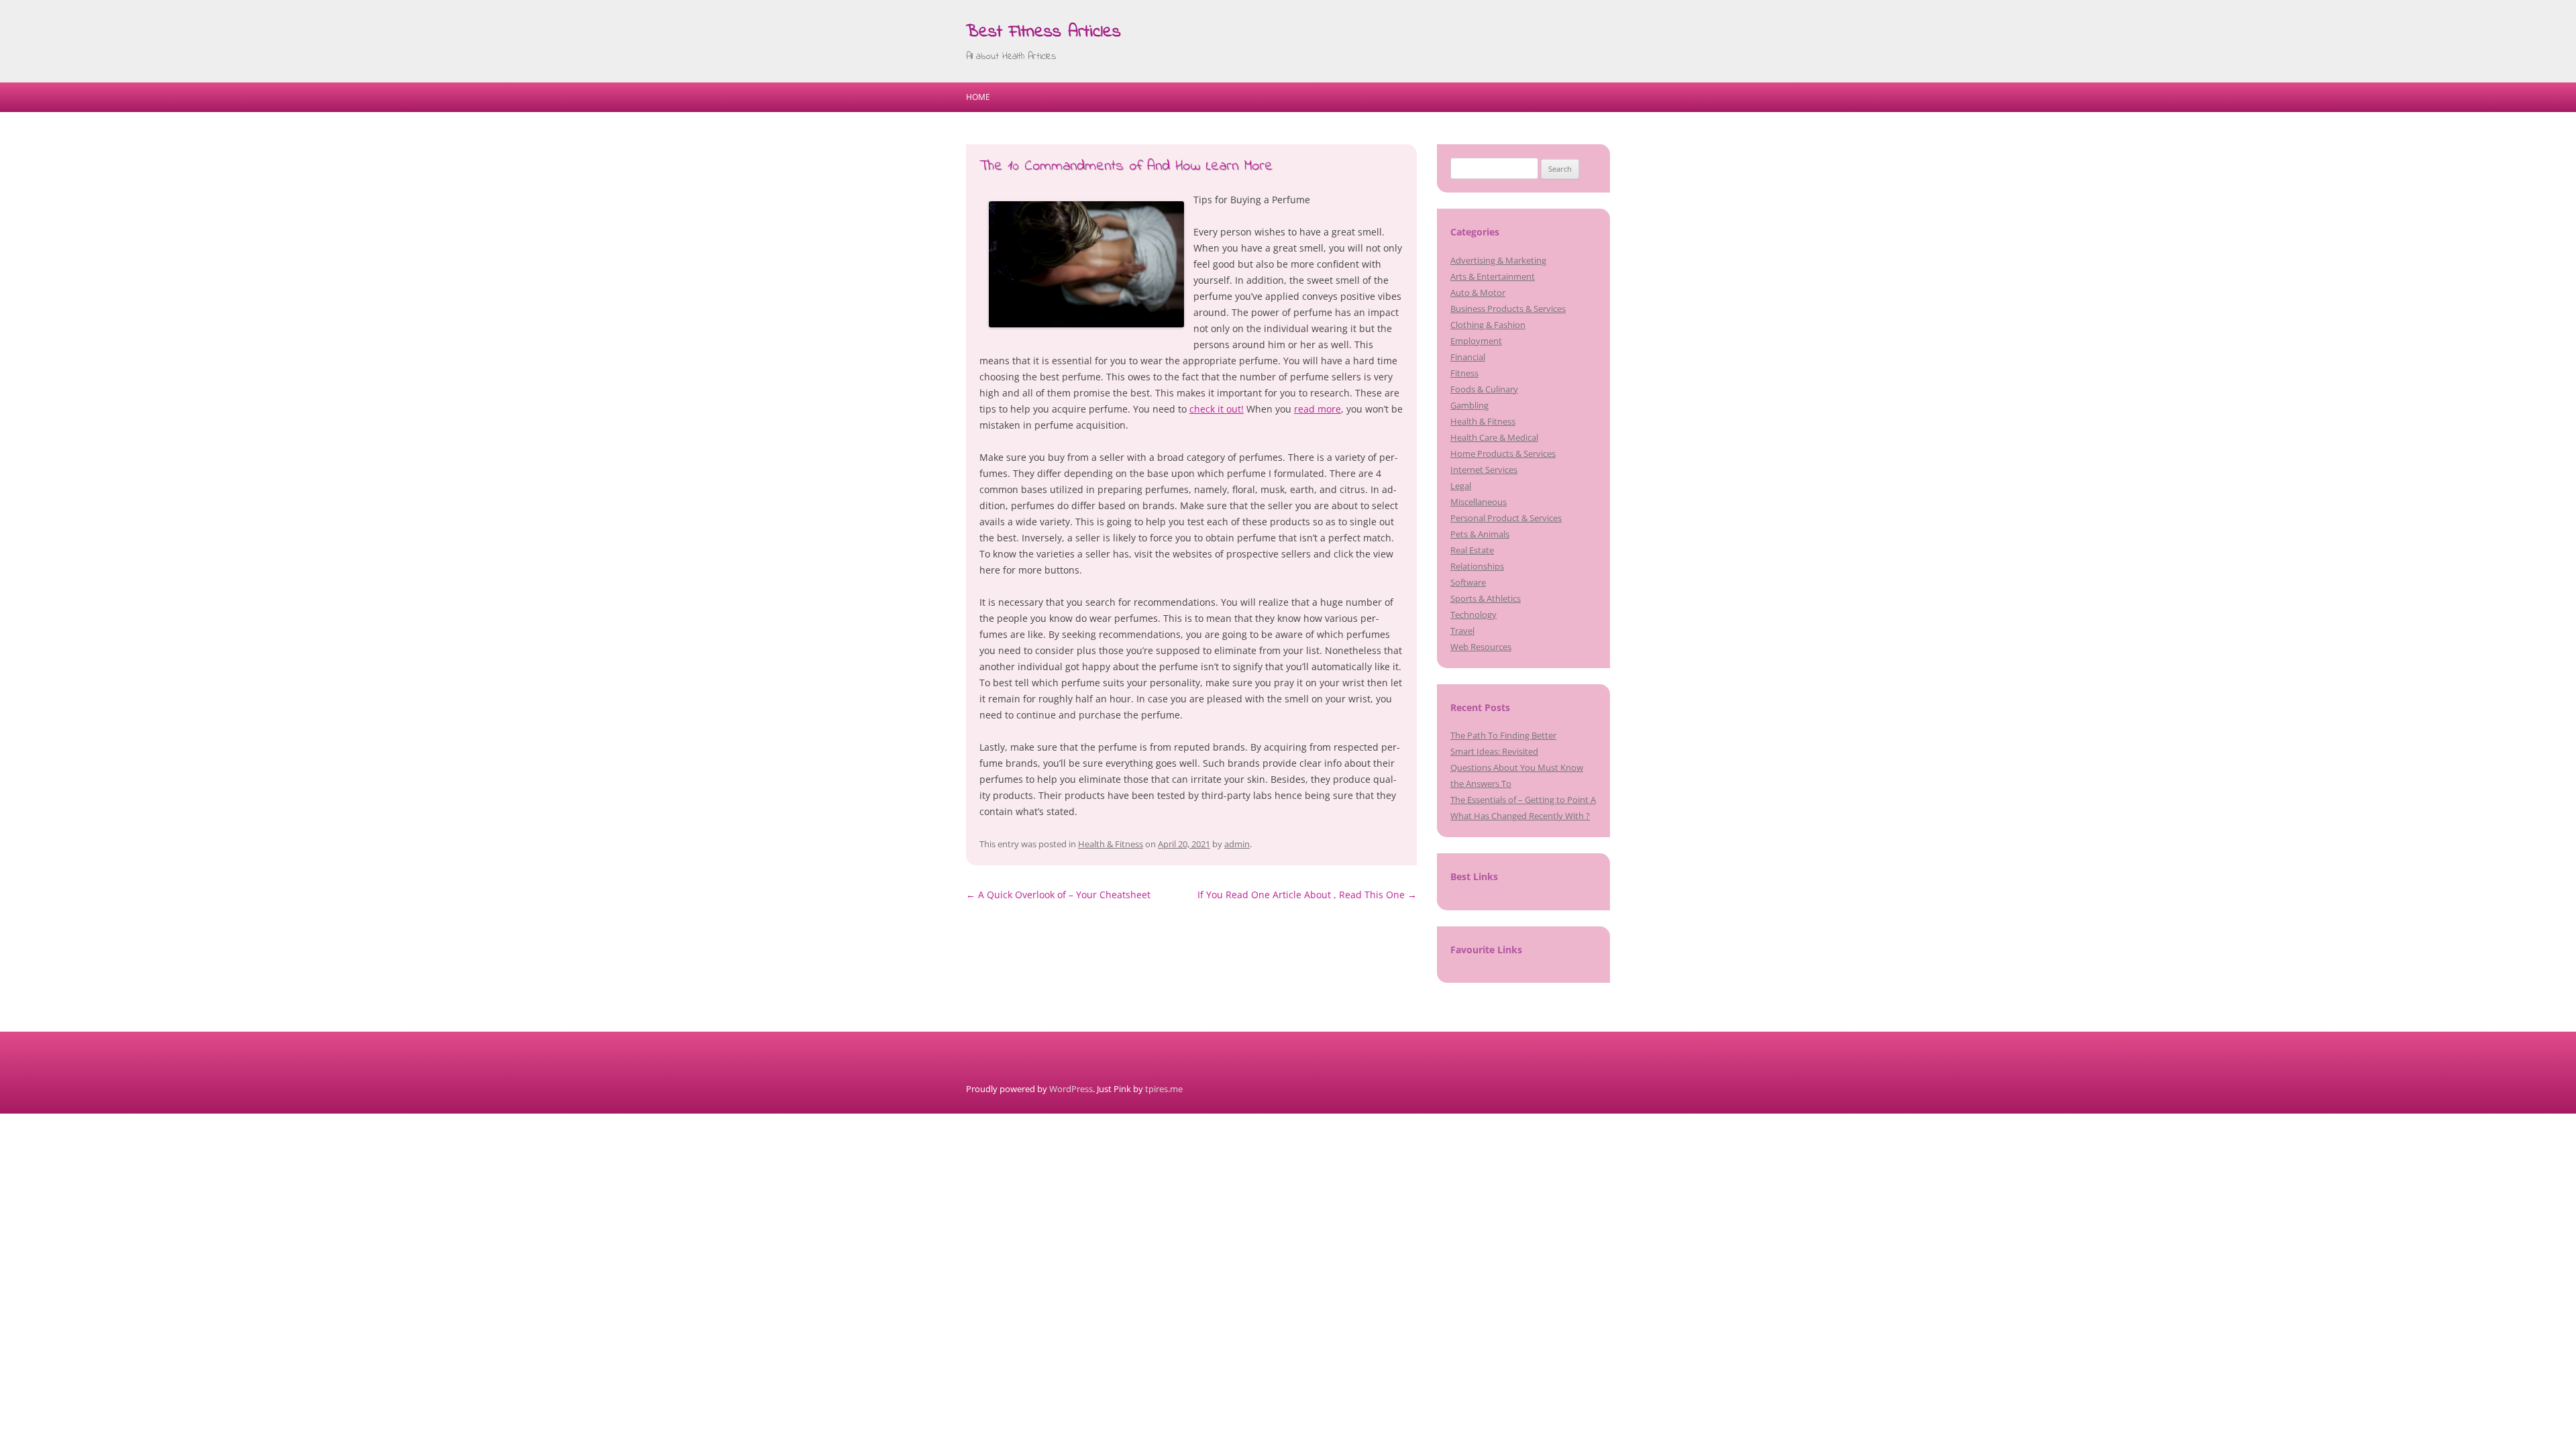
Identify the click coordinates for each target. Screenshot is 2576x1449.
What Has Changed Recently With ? (1520, 816)
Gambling (1469, 405)
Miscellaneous (1479, 502)
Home (978, 97)
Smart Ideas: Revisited (1494, 751)
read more (1318, 409)
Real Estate (1472, 550)
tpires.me (1164, 1089)
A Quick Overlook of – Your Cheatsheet (1058, 895)
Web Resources (1481, 647)
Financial (1468, 357)
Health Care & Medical (1494, 437)
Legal (1461, 486)
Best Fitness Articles (1043, 32)
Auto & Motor (1478, 292)
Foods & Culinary (1484, 389)
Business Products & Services (1508, 309)
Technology (1473, 614)
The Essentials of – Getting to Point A (1523, 800)
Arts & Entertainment (1493, 276)
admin (1237, 844)
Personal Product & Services (1506, 518)
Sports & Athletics (1486, 598)
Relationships (1477, 566)
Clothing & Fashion (1488, 325)
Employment (1476, 341)
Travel (1462, 631)
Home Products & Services (1503, 453)
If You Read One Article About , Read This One (1307, 895)
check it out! (1217, 409)
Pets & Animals (1480, 534)
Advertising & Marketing (1498, 260)
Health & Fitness (1111, 844)
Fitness (1464, 373)
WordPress (1071, 1089)
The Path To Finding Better (1503, 735)
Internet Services (1484, 470)
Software (1468, 582)
